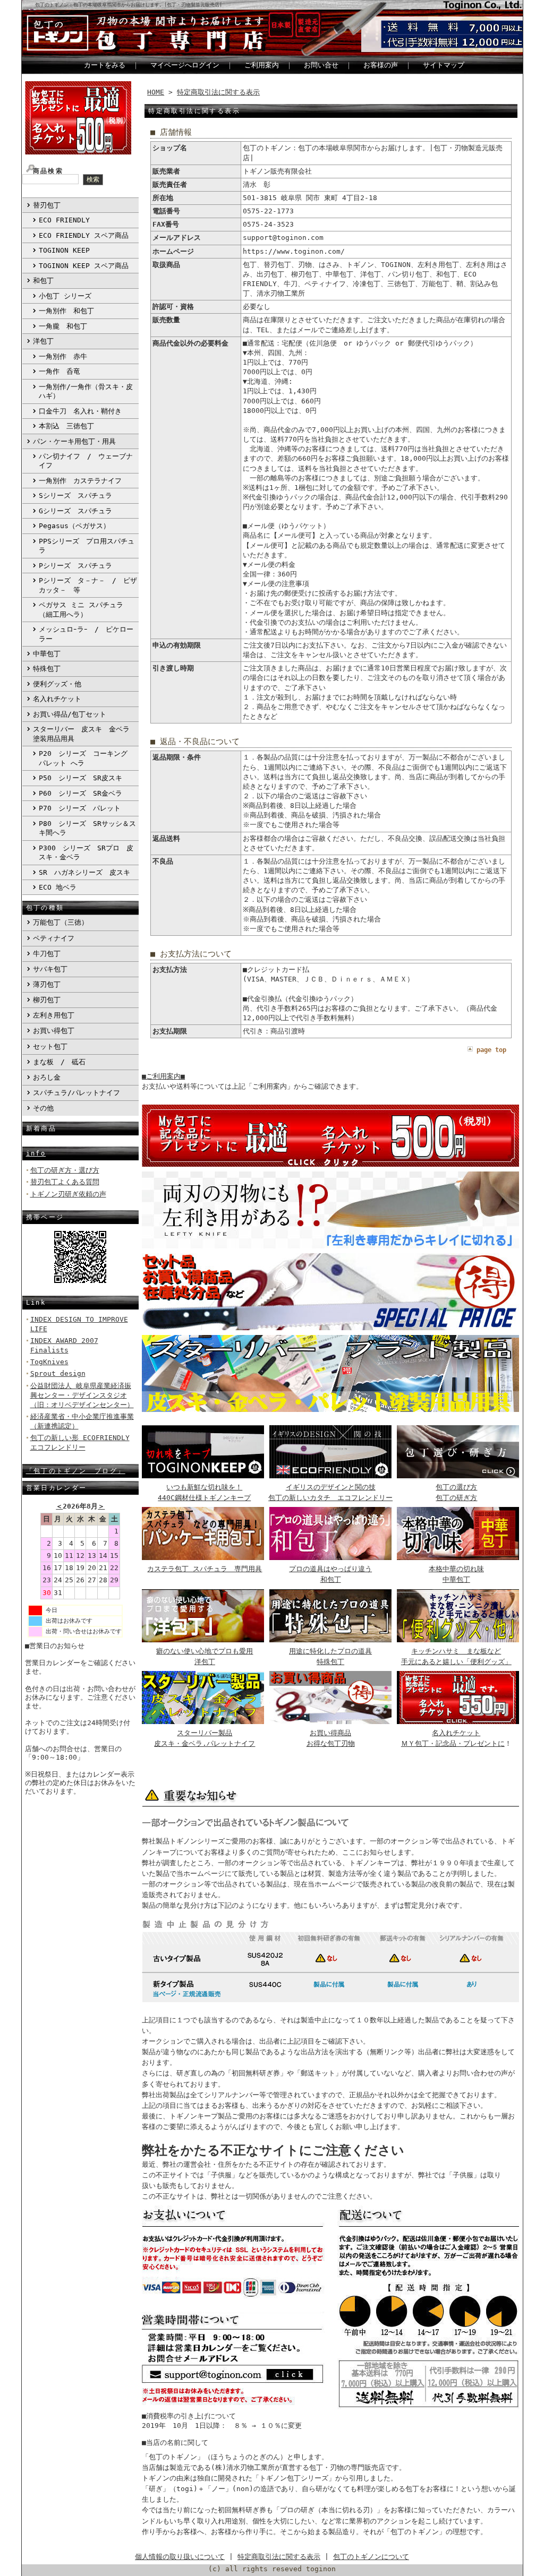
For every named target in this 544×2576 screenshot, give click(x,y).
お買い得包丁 (54, 1031)
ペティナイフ (54, 938)
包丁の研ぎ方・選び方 (65, 1170)
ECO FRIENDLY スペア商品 (84, 235)
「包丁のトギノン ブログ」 (76, 1471)
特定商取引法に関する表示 (218, 92)
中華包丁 (47, 654)
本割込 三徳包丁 (66, 426)
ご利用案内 (262, 65)
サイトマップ (444, 65)
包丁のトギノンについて (371, 2557)
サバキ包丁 (50, 969)
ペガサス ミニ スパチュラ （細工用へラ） (81, 609)
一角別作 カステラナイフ (80, 481)
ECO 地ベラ (58, 887)
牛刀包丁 (47, 954)
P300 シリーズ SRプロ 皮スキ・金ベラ (86, 852)
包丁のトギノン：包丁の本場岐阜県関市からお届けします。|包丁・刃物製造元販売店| (129, 5)
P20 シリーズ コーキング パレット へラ (83, 758)
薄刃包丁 (47, 984)
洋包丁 (43, 341)
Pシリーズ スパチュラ (75, 566)
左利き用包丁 (54, 1015)
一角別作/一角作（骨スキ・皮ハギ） (86, 391)
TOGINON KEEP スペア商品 (84, 266)
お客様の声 (381, 65)
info (36, 1153)
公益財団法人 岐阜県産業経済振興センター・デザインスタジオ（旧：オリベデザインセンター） (82, 1395)
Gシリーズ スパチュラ (75, 511)
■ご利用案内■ (163, 1076)
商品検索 (48, 171)
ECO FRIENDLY (64, 220)
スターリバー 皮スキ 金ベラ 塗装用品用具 (85, 734)
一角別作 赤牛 (63, 356)
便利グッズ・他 (57, 684)
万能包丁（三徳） (61, 922)
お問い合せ (321, 65)
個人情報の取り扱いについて (180, 2557)
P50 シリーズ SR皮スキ (80, 778)
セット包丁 (50, 1046)
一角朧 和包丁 (63, 326)
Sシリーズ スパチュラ (75, 496)
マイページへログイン (185, 65)
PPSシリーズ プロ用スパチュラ (87, 546)
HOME (156, 92)
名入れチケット (57, 699)
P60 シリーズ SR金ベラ (80, 793)
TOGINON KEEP (64, 250)
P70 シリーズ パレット (80, 808)
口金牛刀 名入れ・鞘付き (80, 411)
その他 (43, 1108)
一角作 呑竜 (59, 371)
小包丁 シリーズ (65, 296)
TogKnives (49, 1362)
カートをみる (105, 65)
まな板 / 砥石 (59, 1062)
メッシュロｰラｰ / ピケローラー (86, 634)
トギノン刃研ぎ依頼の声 (68, 1194)
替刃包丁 (47, 205)
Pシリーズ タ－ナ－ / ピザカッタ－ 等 (88, 585)
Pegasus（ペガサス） (74, 526)
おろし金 (47, 1077)
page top (491, 1050)
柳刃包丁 (47, 1000)
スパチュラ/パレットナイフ (76, 1093)
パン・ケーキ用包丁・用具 (74, 441)
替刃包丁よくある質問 (65, 1182)
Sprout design (58, 1373)
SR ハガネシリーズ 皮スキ (84, 872)
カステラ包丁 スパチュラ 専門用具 (205, 1569)
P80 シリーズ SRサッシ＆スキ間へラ (87, 828)
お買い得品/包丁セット (70, 714)
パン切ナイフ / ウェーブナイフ (86, 461)
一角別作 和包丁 (66, 311)
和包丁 (43, 281)
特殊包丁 (47, 669)
